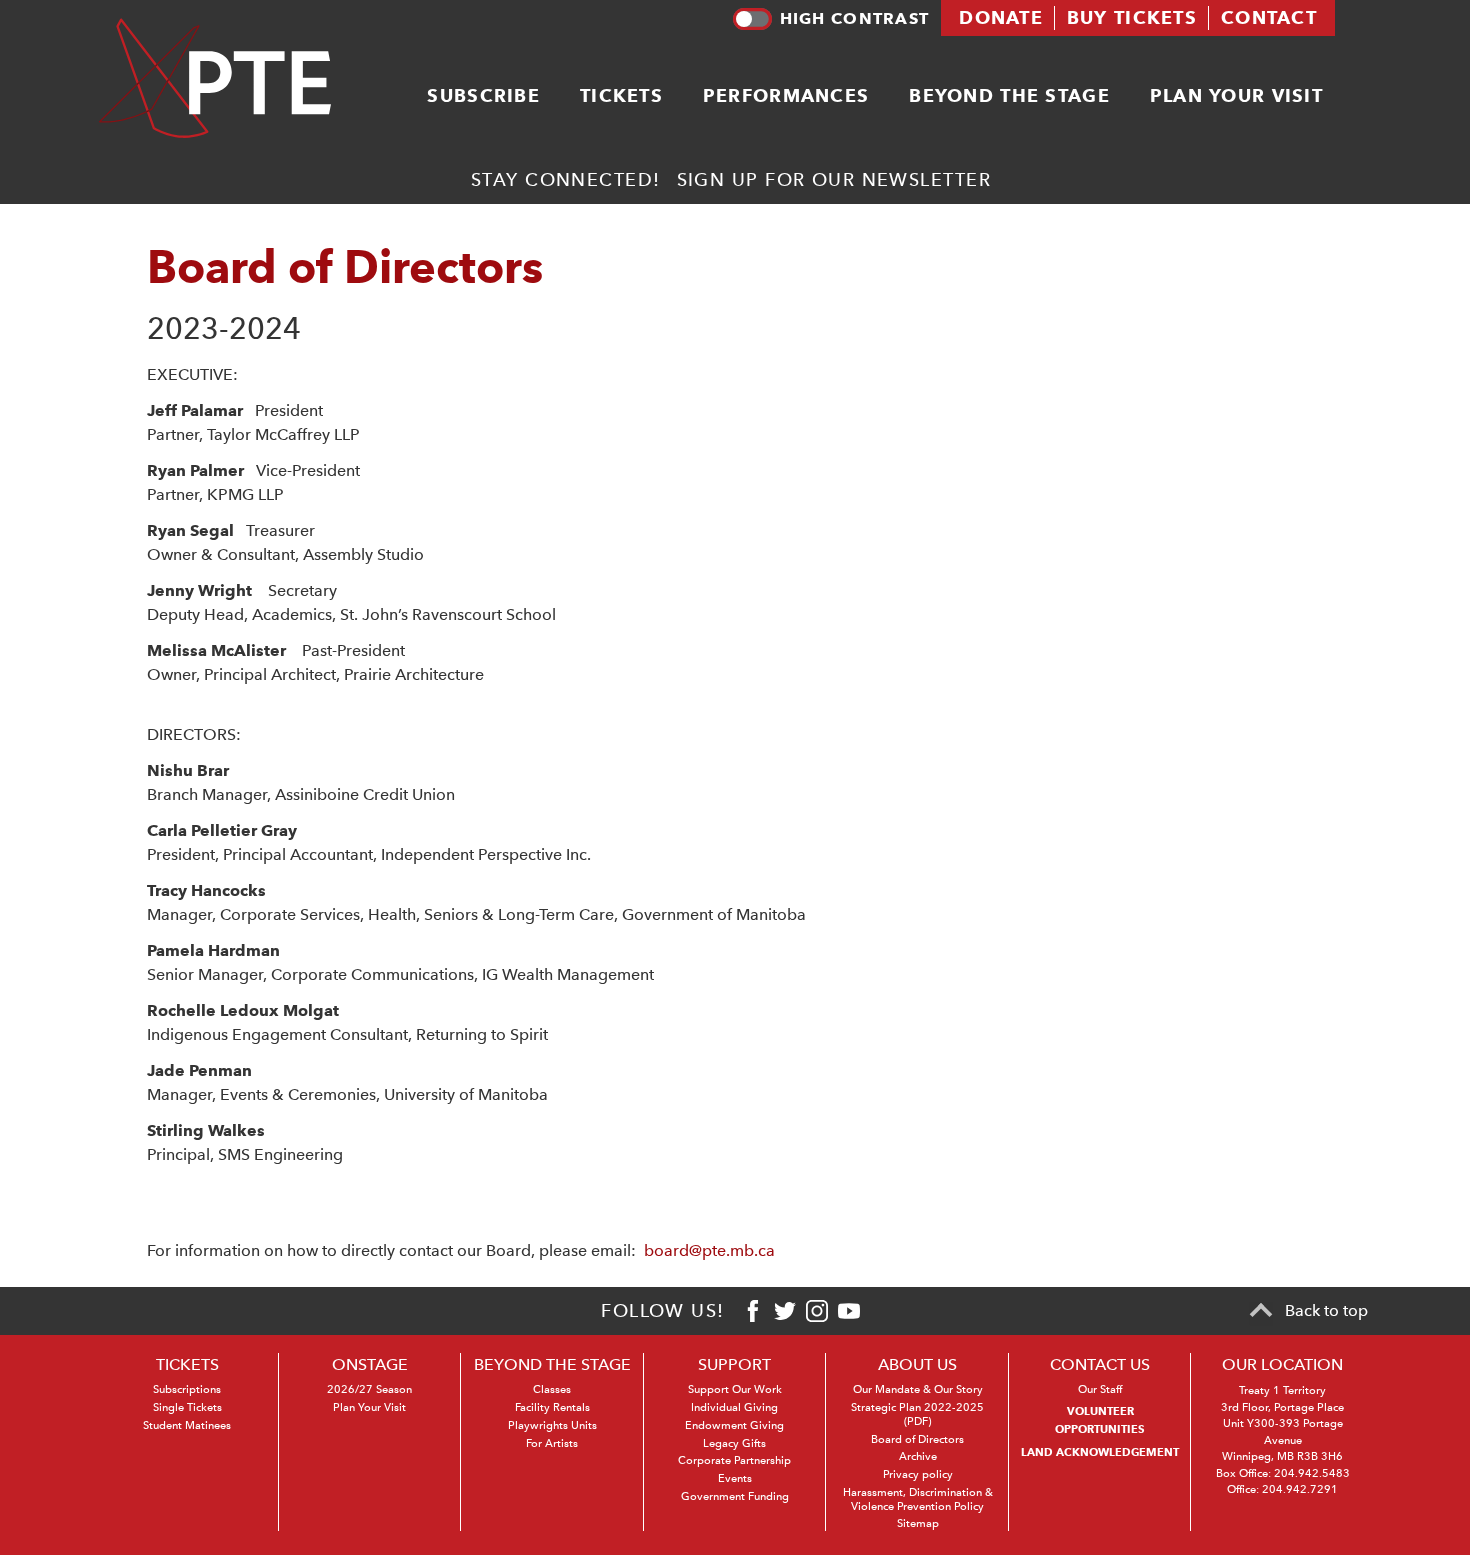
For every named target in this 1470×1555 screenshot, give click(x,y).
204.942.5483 (1312, 1473)
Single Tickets (187, 1407)
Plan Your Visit (369, 1407)
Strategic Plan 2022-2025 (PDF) (917, 1414)
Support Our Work (735, 1389)
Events (735, 1478)
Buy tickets (1132, 17)
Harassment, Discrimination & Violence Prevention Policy (918, 1499)
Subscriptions (187, 1389)
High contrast (854, 18)
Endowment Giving (734, 1425)
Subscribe (483, 95)
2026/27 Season (369, 1389)
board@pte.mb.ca (709, 1250)
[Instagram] (817, 1311)
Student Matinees (187, 1425)
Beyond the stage (1009, 95)
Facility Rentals (552, 1407)
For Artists (552, 1443)
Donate (1001, 17)
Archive (918, 1456)
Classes (552, 1389)
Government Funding (735, 1496)
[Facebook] (753, 1311)
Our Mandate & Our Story (918, 1389)
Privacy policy (918, 1474)
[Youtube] (849, 1311)
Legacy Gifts (734, 1443)
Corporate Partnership (734, 1460)
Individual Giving (734, 1407)
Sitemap (918, 1523)
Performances (786, 95)
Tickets (621, 95)
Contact (1269, 17)
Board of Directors (917, 1439)
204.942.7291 (1300, 1489)
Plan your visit (1236, 95)
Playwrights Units (552, 1425)
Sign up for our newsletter (834, 179)
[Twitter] (785, 1311)
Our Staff (1100, 1389)
